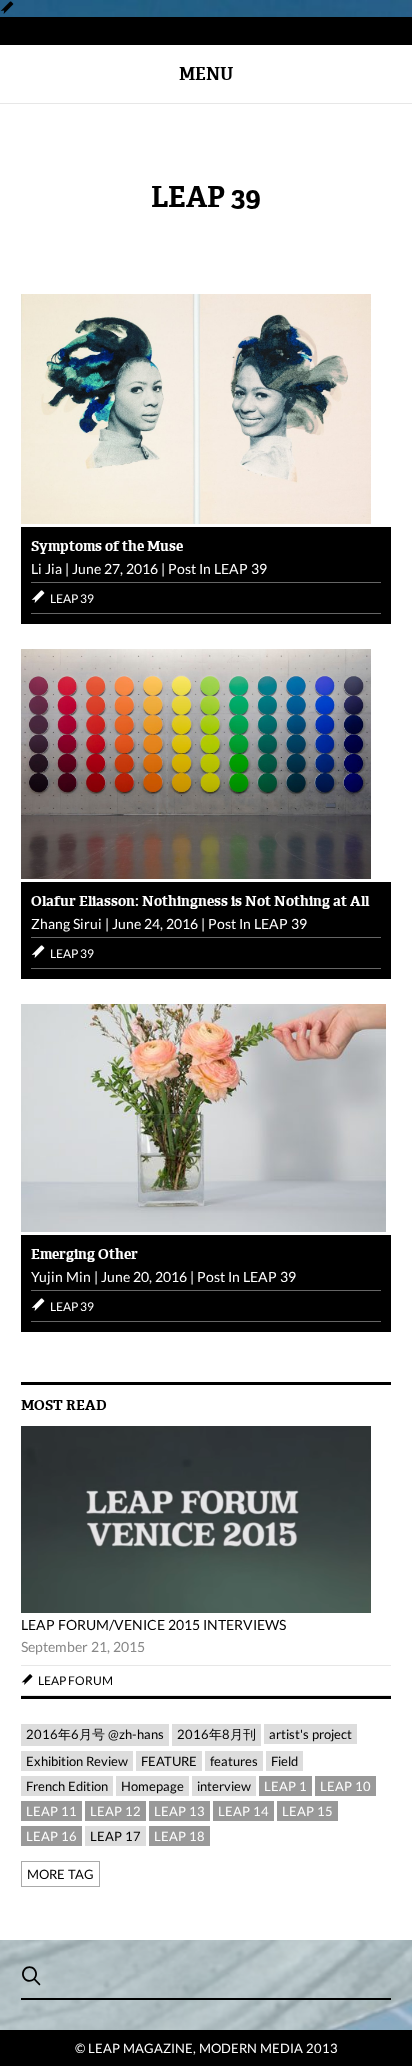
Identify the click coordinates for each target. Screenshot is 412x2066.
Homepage (152, 1786)
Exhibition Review (77, 1761)
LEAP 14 (243, 1811)
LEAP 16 (51, 1836)
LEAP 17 (115, 1836)
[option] (206, 1561)
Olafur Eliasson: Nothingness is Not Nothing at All (200, 901)
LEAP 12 (115, 1811)
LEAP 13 (179, 1811)
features (234, 1761)
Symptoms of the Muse (107, 546)
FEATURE (169, 1761)
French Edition (67, 1786)
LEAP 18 (179, 1836)
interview (224, 1786)
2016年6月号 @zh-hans (95, 1734)
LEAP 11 (51, 1811)
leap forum (75, 1680)
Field (284, 1761)
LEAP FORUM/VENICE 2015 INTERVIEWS (153, 1624)
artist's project (310, 1734)
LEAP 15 (307, 1811)
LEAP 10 (345, 1786)
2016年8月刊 (216, 1734)
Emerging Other (84, 1254)
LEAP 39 (240, 568)
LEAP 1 (285, 1786)
